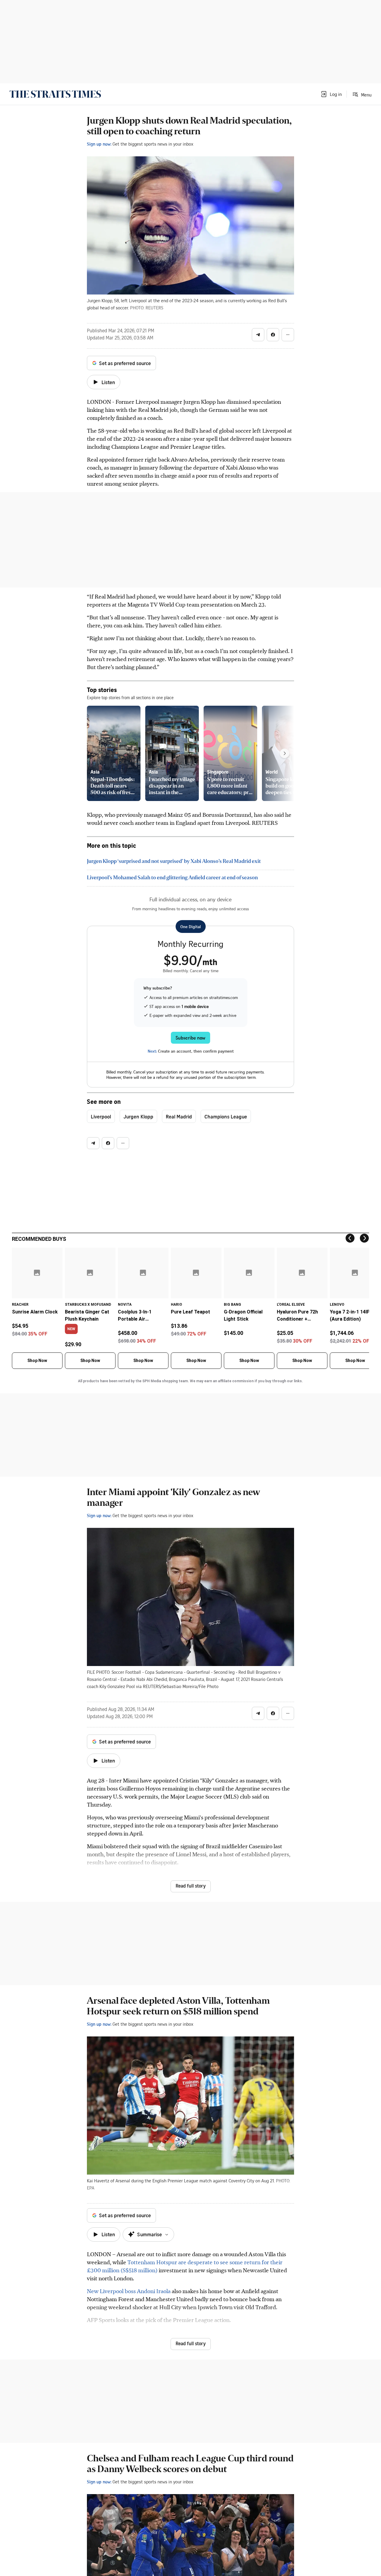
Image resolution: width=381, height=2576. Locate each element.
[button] (331, 94)
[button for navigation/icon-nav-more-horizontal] (288, 335)
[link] (55, 94)
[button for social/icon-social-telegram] (258, 335)
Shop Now (37, 1361)
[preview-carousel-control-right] (285, 753)
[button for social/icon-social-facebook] (273, 335)
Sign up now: (99, 144)
